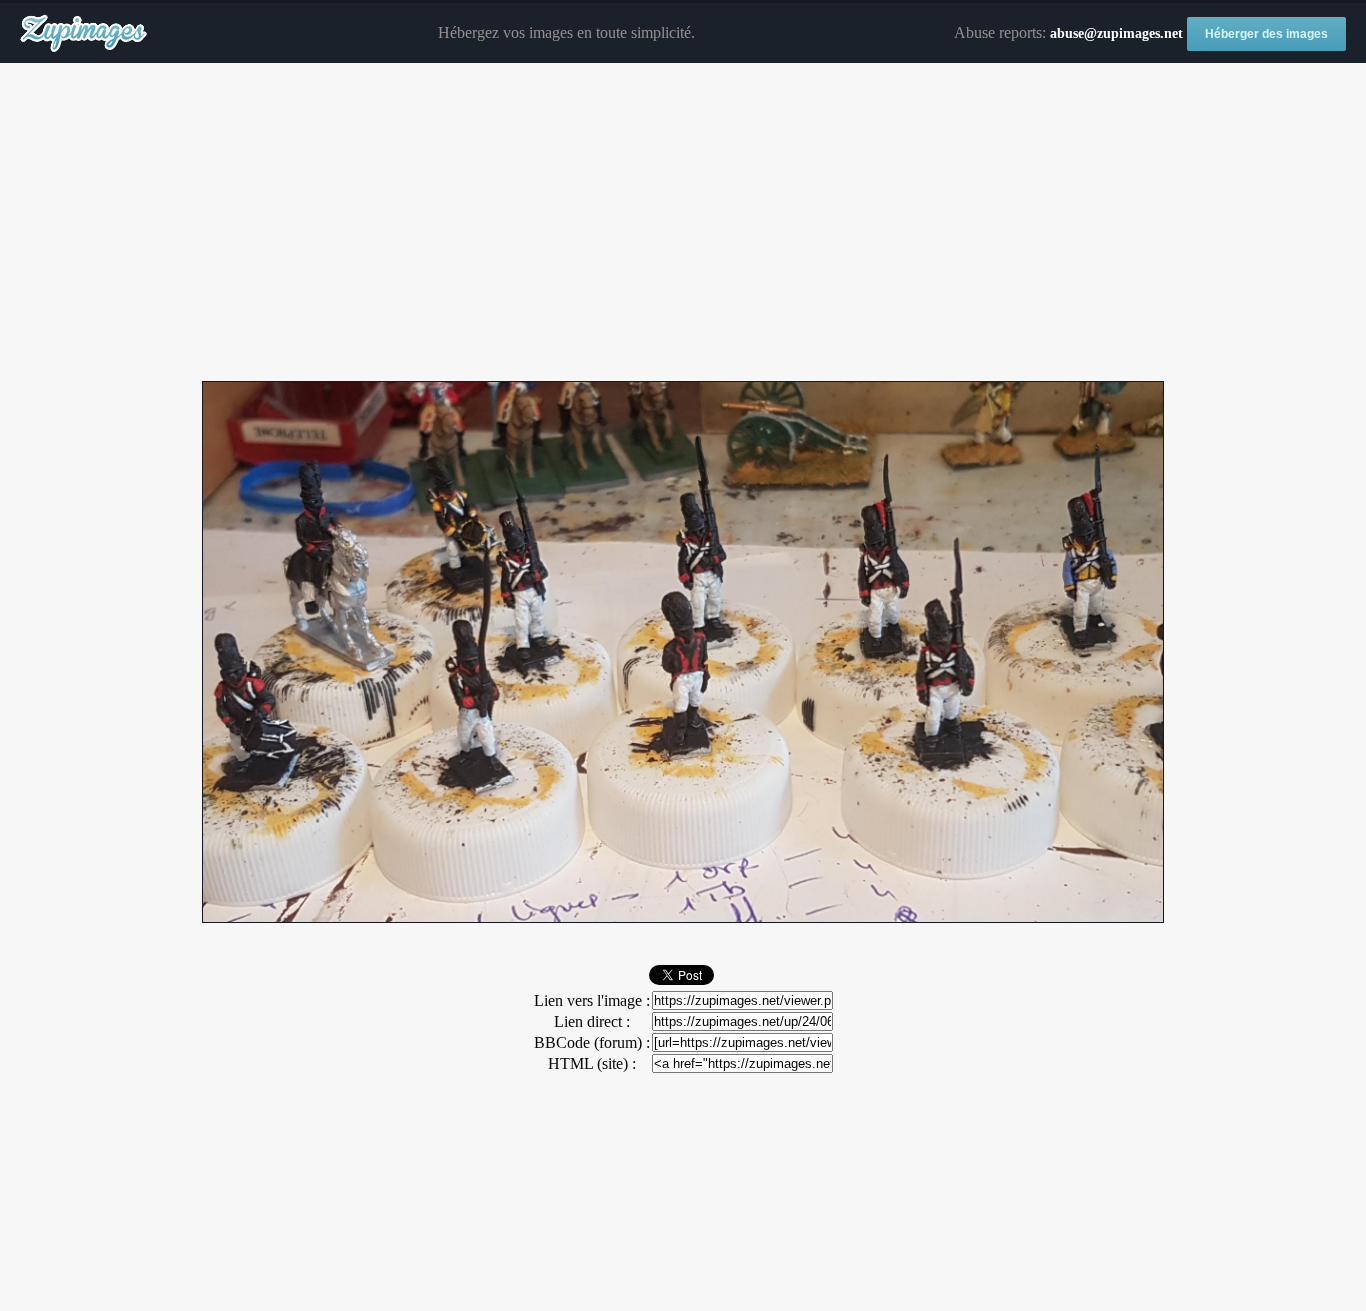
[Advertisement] (683, 223)
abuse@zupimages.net (1116, 33)
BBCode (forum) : (592, 1042)
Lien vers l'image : (592, 1000)
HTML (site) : (592, 1063)
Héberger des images (1266, 34)
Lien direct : (592, 1021)
